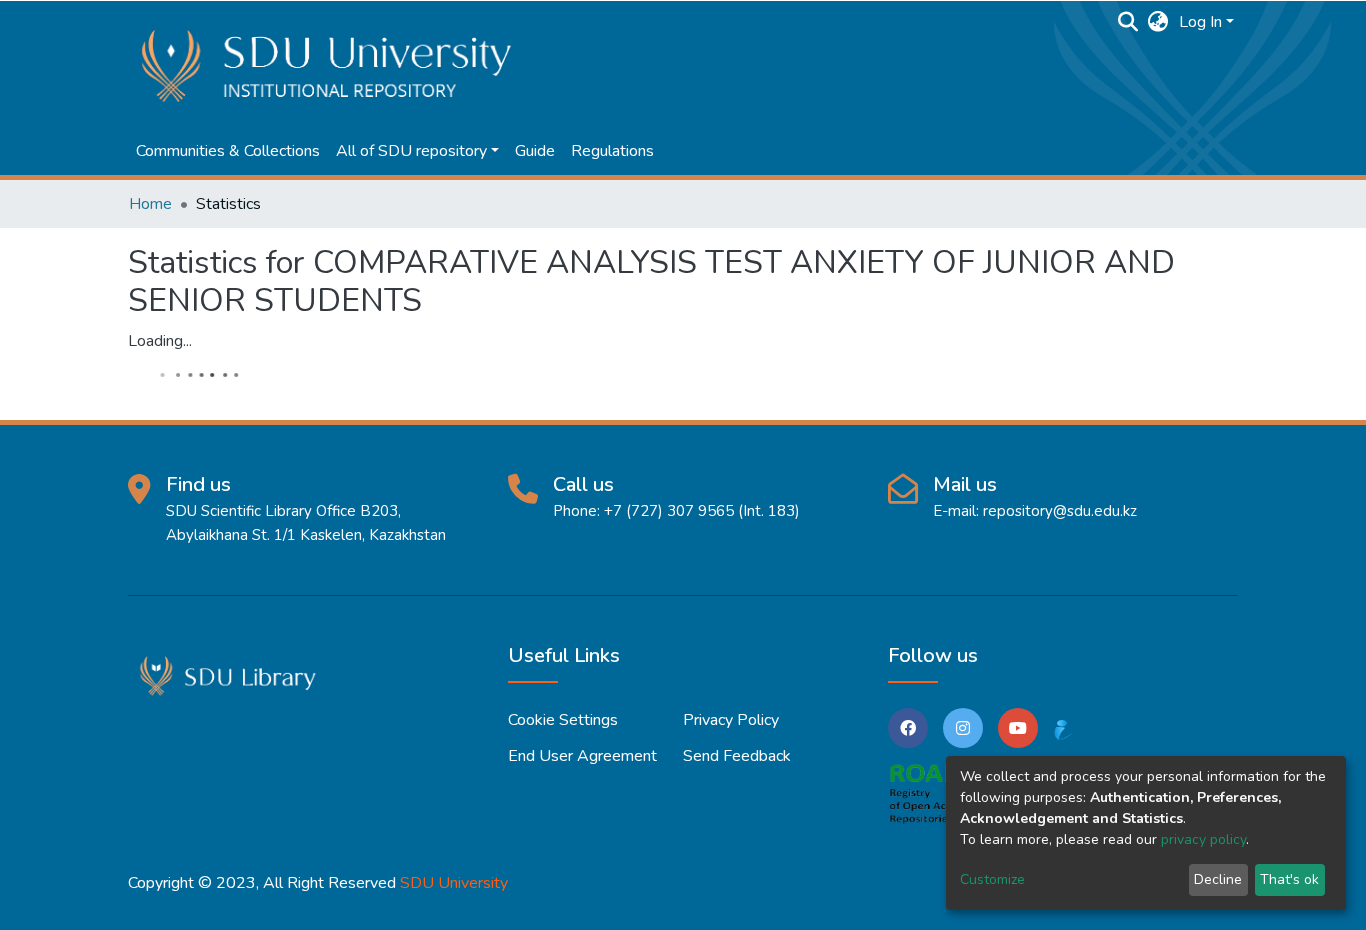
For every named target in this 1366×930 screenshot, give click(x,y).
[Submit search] (1128, 22)
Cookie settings (563, 720)
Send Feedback (737, 756)
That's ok (1289, 879)
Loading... (160, 341)
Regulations (612, 151)
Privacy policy (731, 720)
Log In (1200, 22)
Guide (535, 151)
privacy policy (1203, 839)
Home (150, 204)
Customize (992, 879)
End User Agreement (582, 756)
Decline (1218, 879)
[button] (1158, 22)
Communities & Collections (228, 151)
